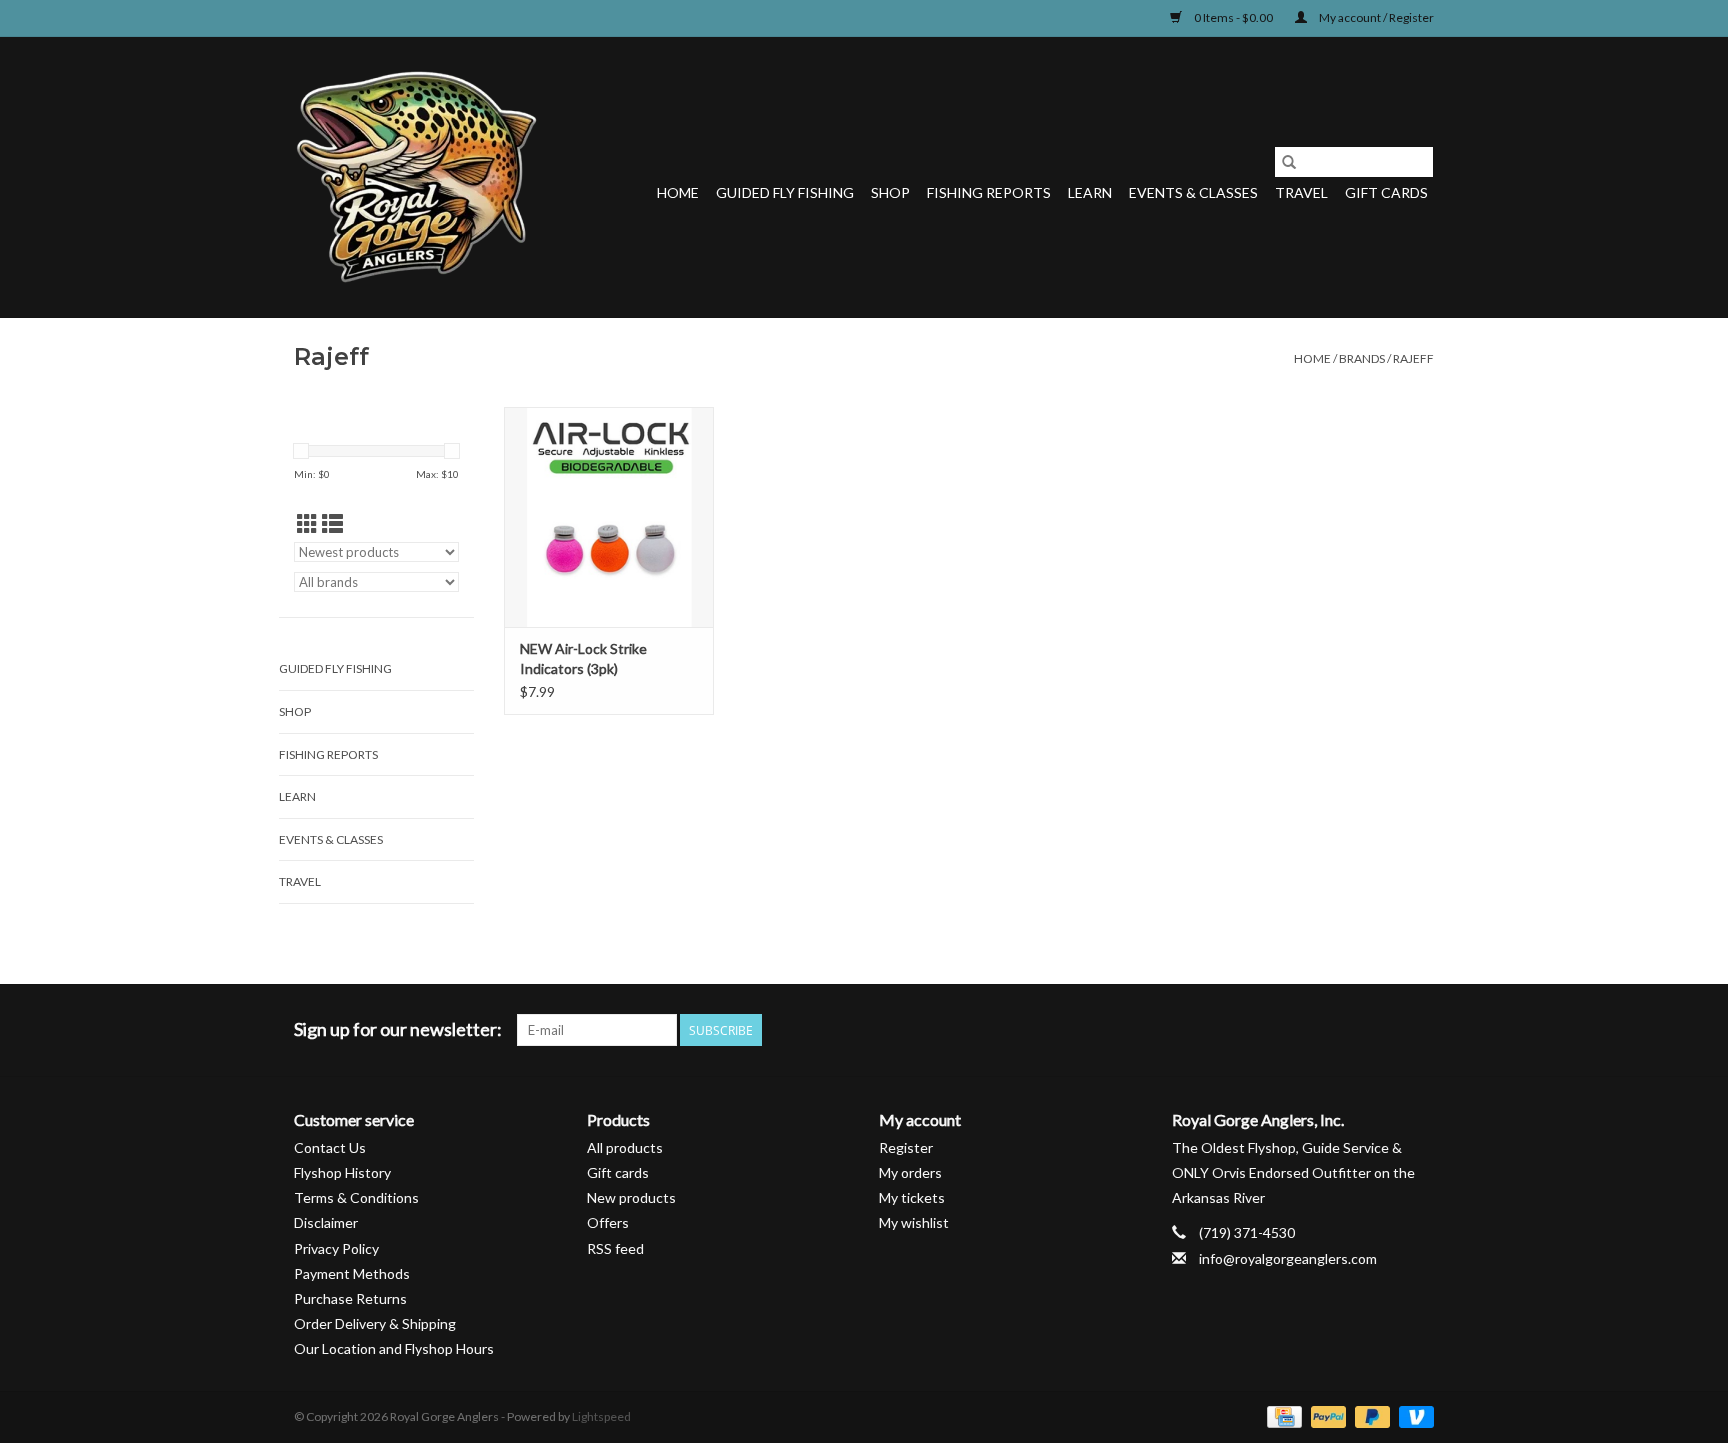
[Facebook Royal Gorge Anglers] (1278, 1030)
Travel (1301, 192)
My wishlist (914, 1222)
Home (678, 192)
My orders (910, 1172)
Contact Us (330, 1147)
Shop (890, 192)
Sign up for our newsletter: (398, 1029)
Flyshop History (342, 1172)
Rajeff (1413, 358)
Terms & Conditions (356, 1197)
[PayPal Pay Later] (1370, 1416)
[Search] (1289, 162)
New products (631, 1197)
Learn (1090, 192)
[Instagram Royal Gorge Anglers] (1418, 1030)
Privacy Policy (336, 1248)
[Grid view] (307, 523)
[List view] (332, 523)
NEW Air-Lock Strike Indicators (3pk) (583, 658)
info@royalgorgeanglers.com (1288, 1258)
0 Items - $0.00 (1233, 17)
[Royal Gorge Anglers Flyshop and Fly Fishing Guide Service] (416, 177)
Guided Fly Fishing (785, 192)
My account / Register (1375, 17)
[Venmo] (1413, 1416)
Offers (608, 1222)
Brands (1362, 358)
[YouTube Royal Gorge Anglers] (1383, 1030)
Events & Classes (1193, 192)
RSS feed (615, 1248)
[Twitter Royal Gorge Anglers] (1313, 1030)
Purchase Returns (350, 1298)
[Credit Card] (1281, 1416)
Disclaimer (326, 1222)
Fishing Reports (989, 192)
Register (906, 1147)
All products (625, 1147)
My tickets (912, 1197)
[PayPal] (1326, 1416)
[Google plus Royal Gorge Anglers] (1348, 1030)
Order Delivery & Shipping (375, 1323)
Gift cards (1386, 192)
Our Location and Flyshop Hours (394, 1348)
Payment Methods (352, 1273)
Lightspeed (601, 1416)
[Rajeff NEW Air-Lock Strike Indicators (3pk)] (609, 517)
